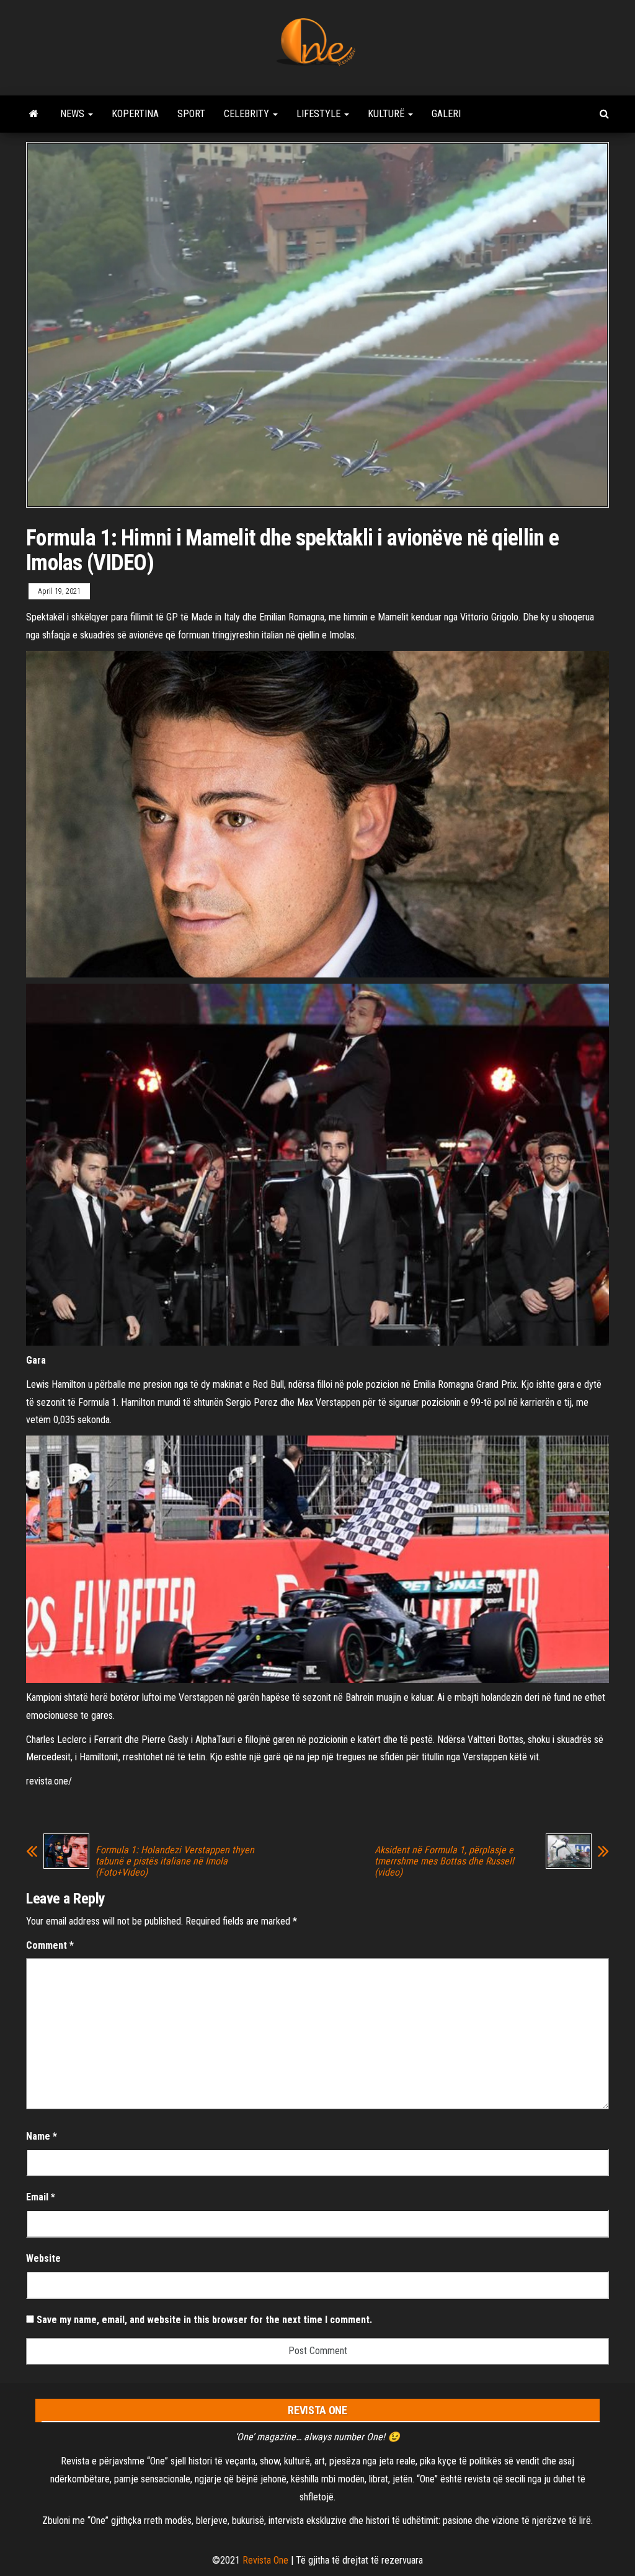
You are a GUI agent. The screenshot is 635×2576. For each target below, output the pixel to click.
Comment (50, 1945)
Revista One (265, 2560)
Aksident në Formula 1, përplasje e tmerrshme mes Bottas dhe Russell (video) (444, 1861)
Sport (191, 114)
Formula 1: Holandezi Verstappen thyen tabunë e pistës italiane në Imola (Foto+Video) (175, 1861)
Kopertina (135, 114)
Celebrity (248, 114)
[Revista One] (34, 114)
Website (43, 2258)
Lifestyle (320, 114)
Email (41, 2197)
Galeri (446, 114)
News (73, 114)
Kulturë (387, 114)
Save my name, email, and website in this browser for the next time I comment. (204, 2320)
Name (42, 2136)
